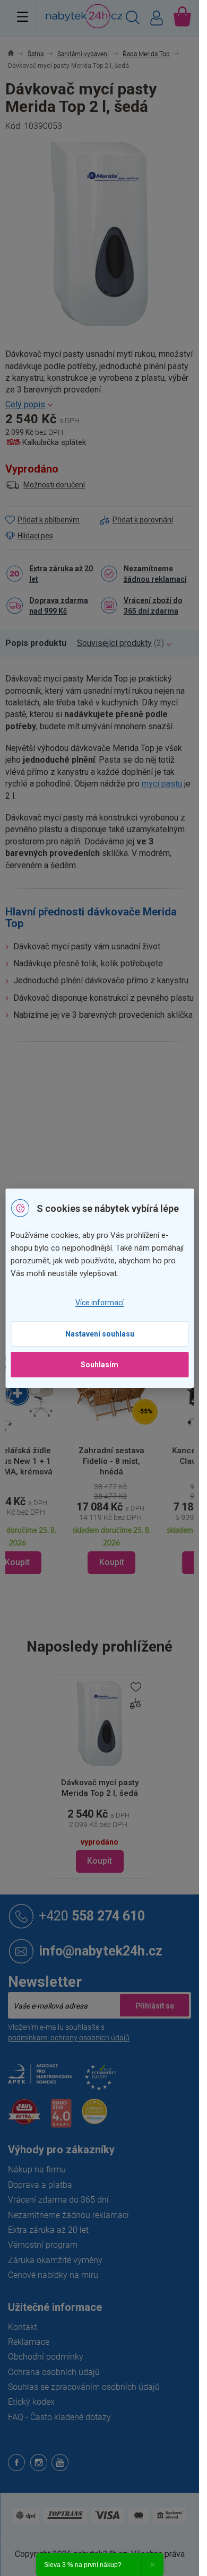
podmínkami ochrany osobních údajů (69, 2038)
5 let (107, 1184)
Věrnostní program (43, 2245)
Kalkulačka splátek (54, 442)
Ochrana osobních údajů (54, 2372)
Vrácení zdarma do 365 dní (58, 2200)
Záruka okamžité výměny (55, 2260)
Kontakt (23, 2327)
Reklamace (29, 2342)
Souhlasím (100, 1365)
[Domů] (17, 54)
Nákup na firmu (37, 2169)
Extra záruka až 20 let (61, 574)
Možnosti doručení (54, 485)
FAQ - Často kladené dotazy (59, 2417)
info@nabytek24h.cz (101, 1951)
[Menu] (23, 16)
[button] (107, 1528)
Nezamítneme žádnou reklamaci (155, 574)
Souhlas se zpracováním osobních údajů (84, 2387)
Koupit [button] (107, 1562)
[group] (107, 1463)
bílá (126, 1162)
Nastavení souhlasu (100, 1334)
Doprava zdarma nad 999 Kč (59, 606)
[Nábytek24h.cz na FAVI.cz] (24, 2117)
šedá (108, 1162)
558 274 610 (92, 1916)
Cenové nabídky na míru (53, 2275)
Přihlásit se (154, 2005)
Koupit (100, 1861)
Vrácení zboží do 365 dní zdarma (153, 606)
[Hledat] (133, 19)
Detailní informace (100, 405)
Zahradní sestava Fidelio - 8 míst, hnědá (107, 1461)
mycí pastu (162, 784)
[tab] (41, 643)
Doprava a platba (40, 2185)
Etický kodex (31, 2402)
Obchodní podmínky (46, 2357)
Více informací (100, 1303)
